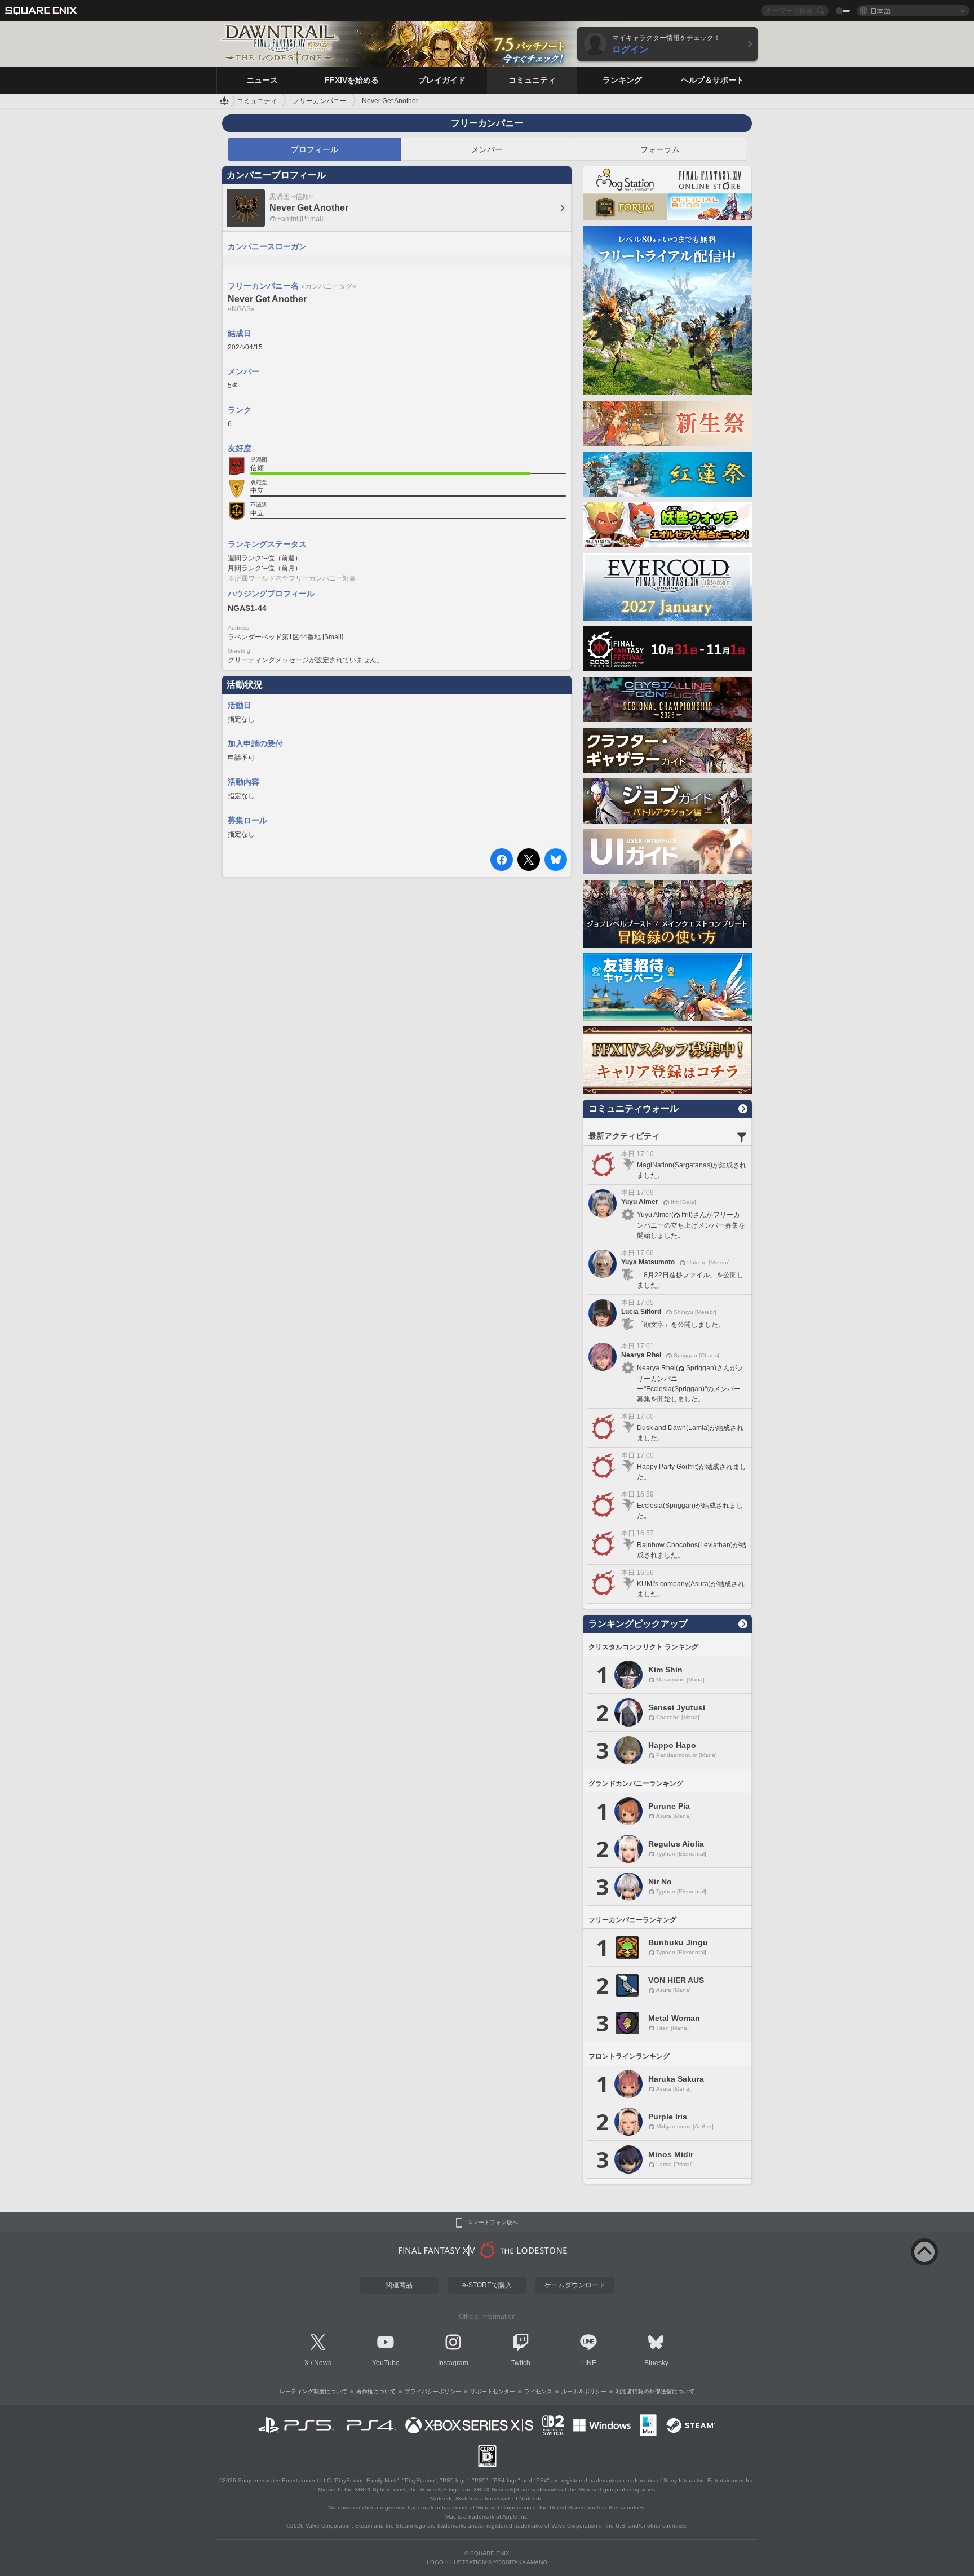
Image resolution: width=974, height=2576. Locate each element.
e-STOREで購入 (487, 2285)
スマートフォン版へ (493, 2223)
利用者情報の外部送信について (655, 2391)
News (323, 2363)
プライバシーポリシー (433, 2391)
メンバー (487, 149)
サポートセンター (493, 2391)
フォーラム (660, 149)
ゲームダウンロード (575, 2285)
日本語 (880, 10)
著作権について (376, 2391)
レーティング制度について (313, 2391)
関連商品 (399, 2285)
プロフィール (315, 149)
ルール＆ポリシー (584, 2391)
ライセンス (538, 2391)
